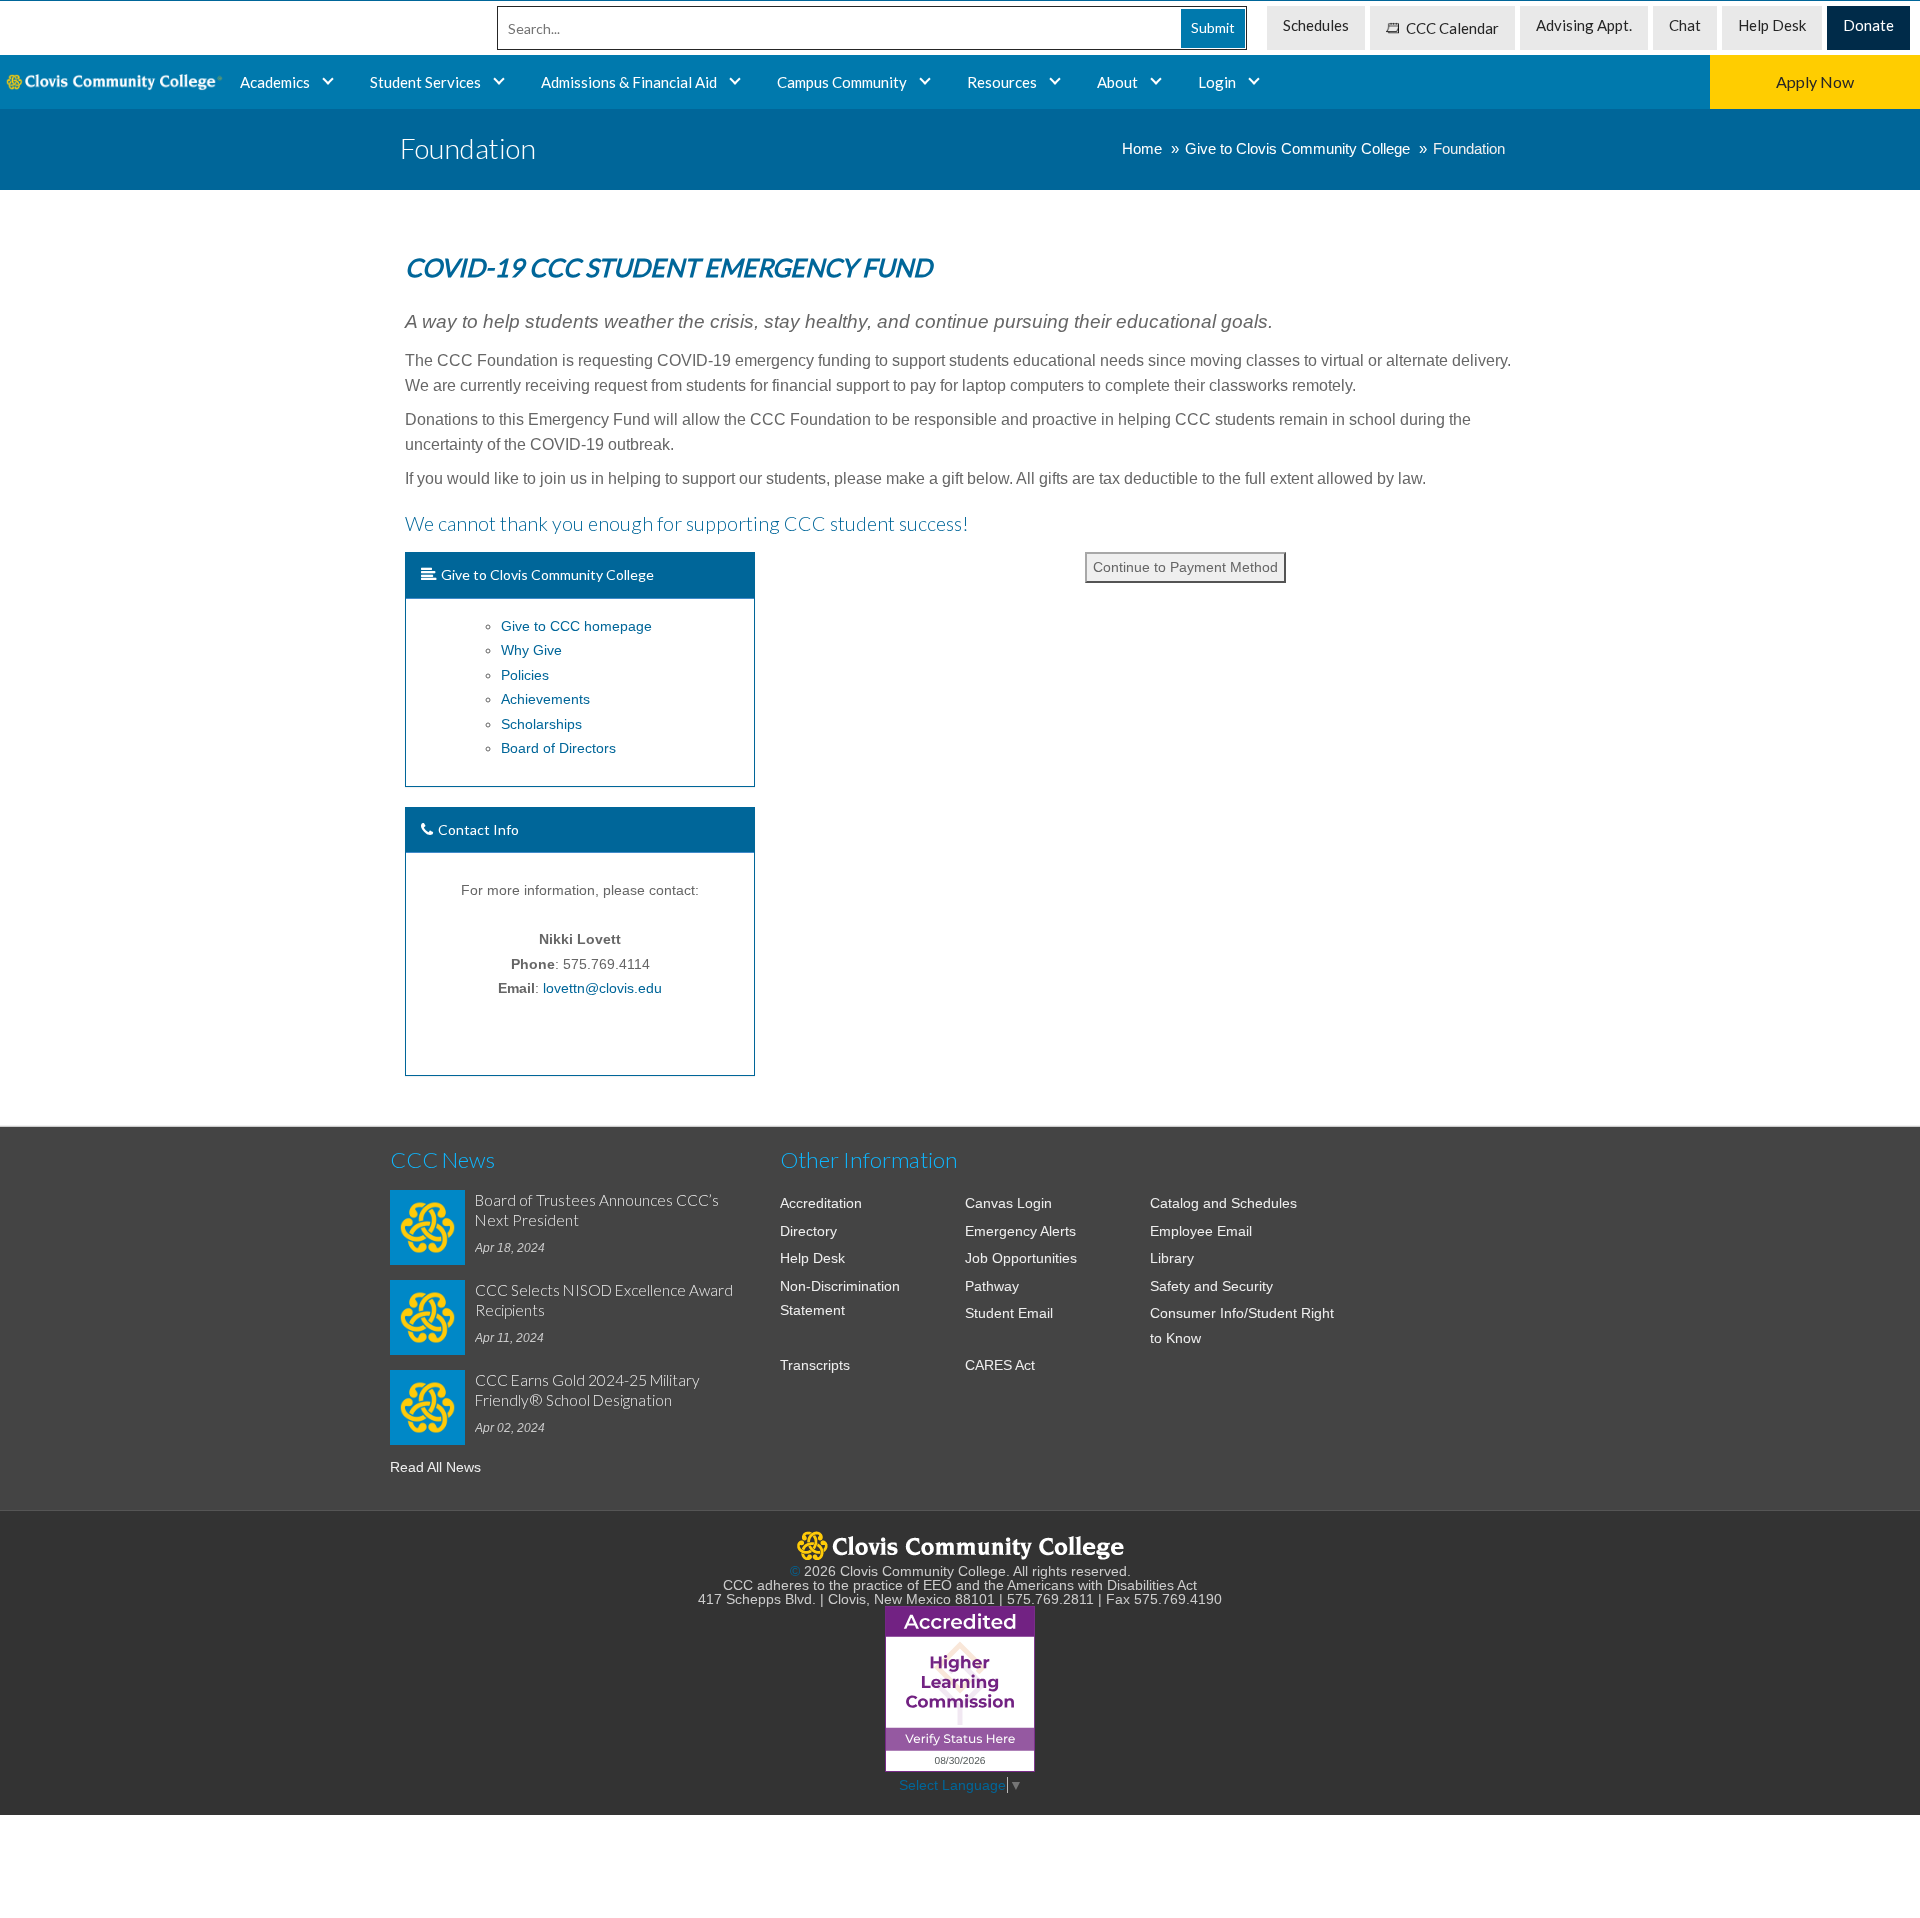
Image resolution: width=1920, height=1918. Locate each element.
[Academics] (499, 82)
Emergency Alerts (1020, 1231)
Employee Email (1201, 1231)
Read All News (435, 1467)
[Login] (1254, 82)
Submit (1213, 27)
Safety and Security (1211, 1286)
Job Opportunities (1021, 1258)
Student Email (1009, 1313)
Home (1142, 148)
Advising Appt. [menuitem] (1584, 25)
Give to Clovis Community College (1297, 148)
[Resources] (1055, 82)
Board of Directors (558, 748)
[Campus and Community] (925, 82)
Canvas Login (1008, 1203)
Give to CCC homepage (576, 626)
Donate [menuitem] (1868, 25)
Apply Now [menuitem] (1815, 81)
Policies (525, 675)
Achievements (545, 699)
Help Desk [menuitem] (1772, 25)
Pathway (992, 1286)
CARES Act (1000, 1365)
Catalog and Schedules (1223, 1203)
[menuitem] (112, 82)
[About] (1156, 82)
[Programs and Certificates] (328, 82)
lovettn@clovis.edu (602, 988)
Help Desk (812, 1258)
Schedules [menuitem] (1316, 25)
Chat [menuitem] (1685, 25)
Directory (808, 1231)
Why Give (531, 650)
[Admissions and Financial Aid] (735, 82)
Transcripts (815, 1365)
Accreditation (821, 1203)
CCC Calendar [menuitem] (1452, 28)
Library (1172, 1258)
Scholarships (541, 724)
